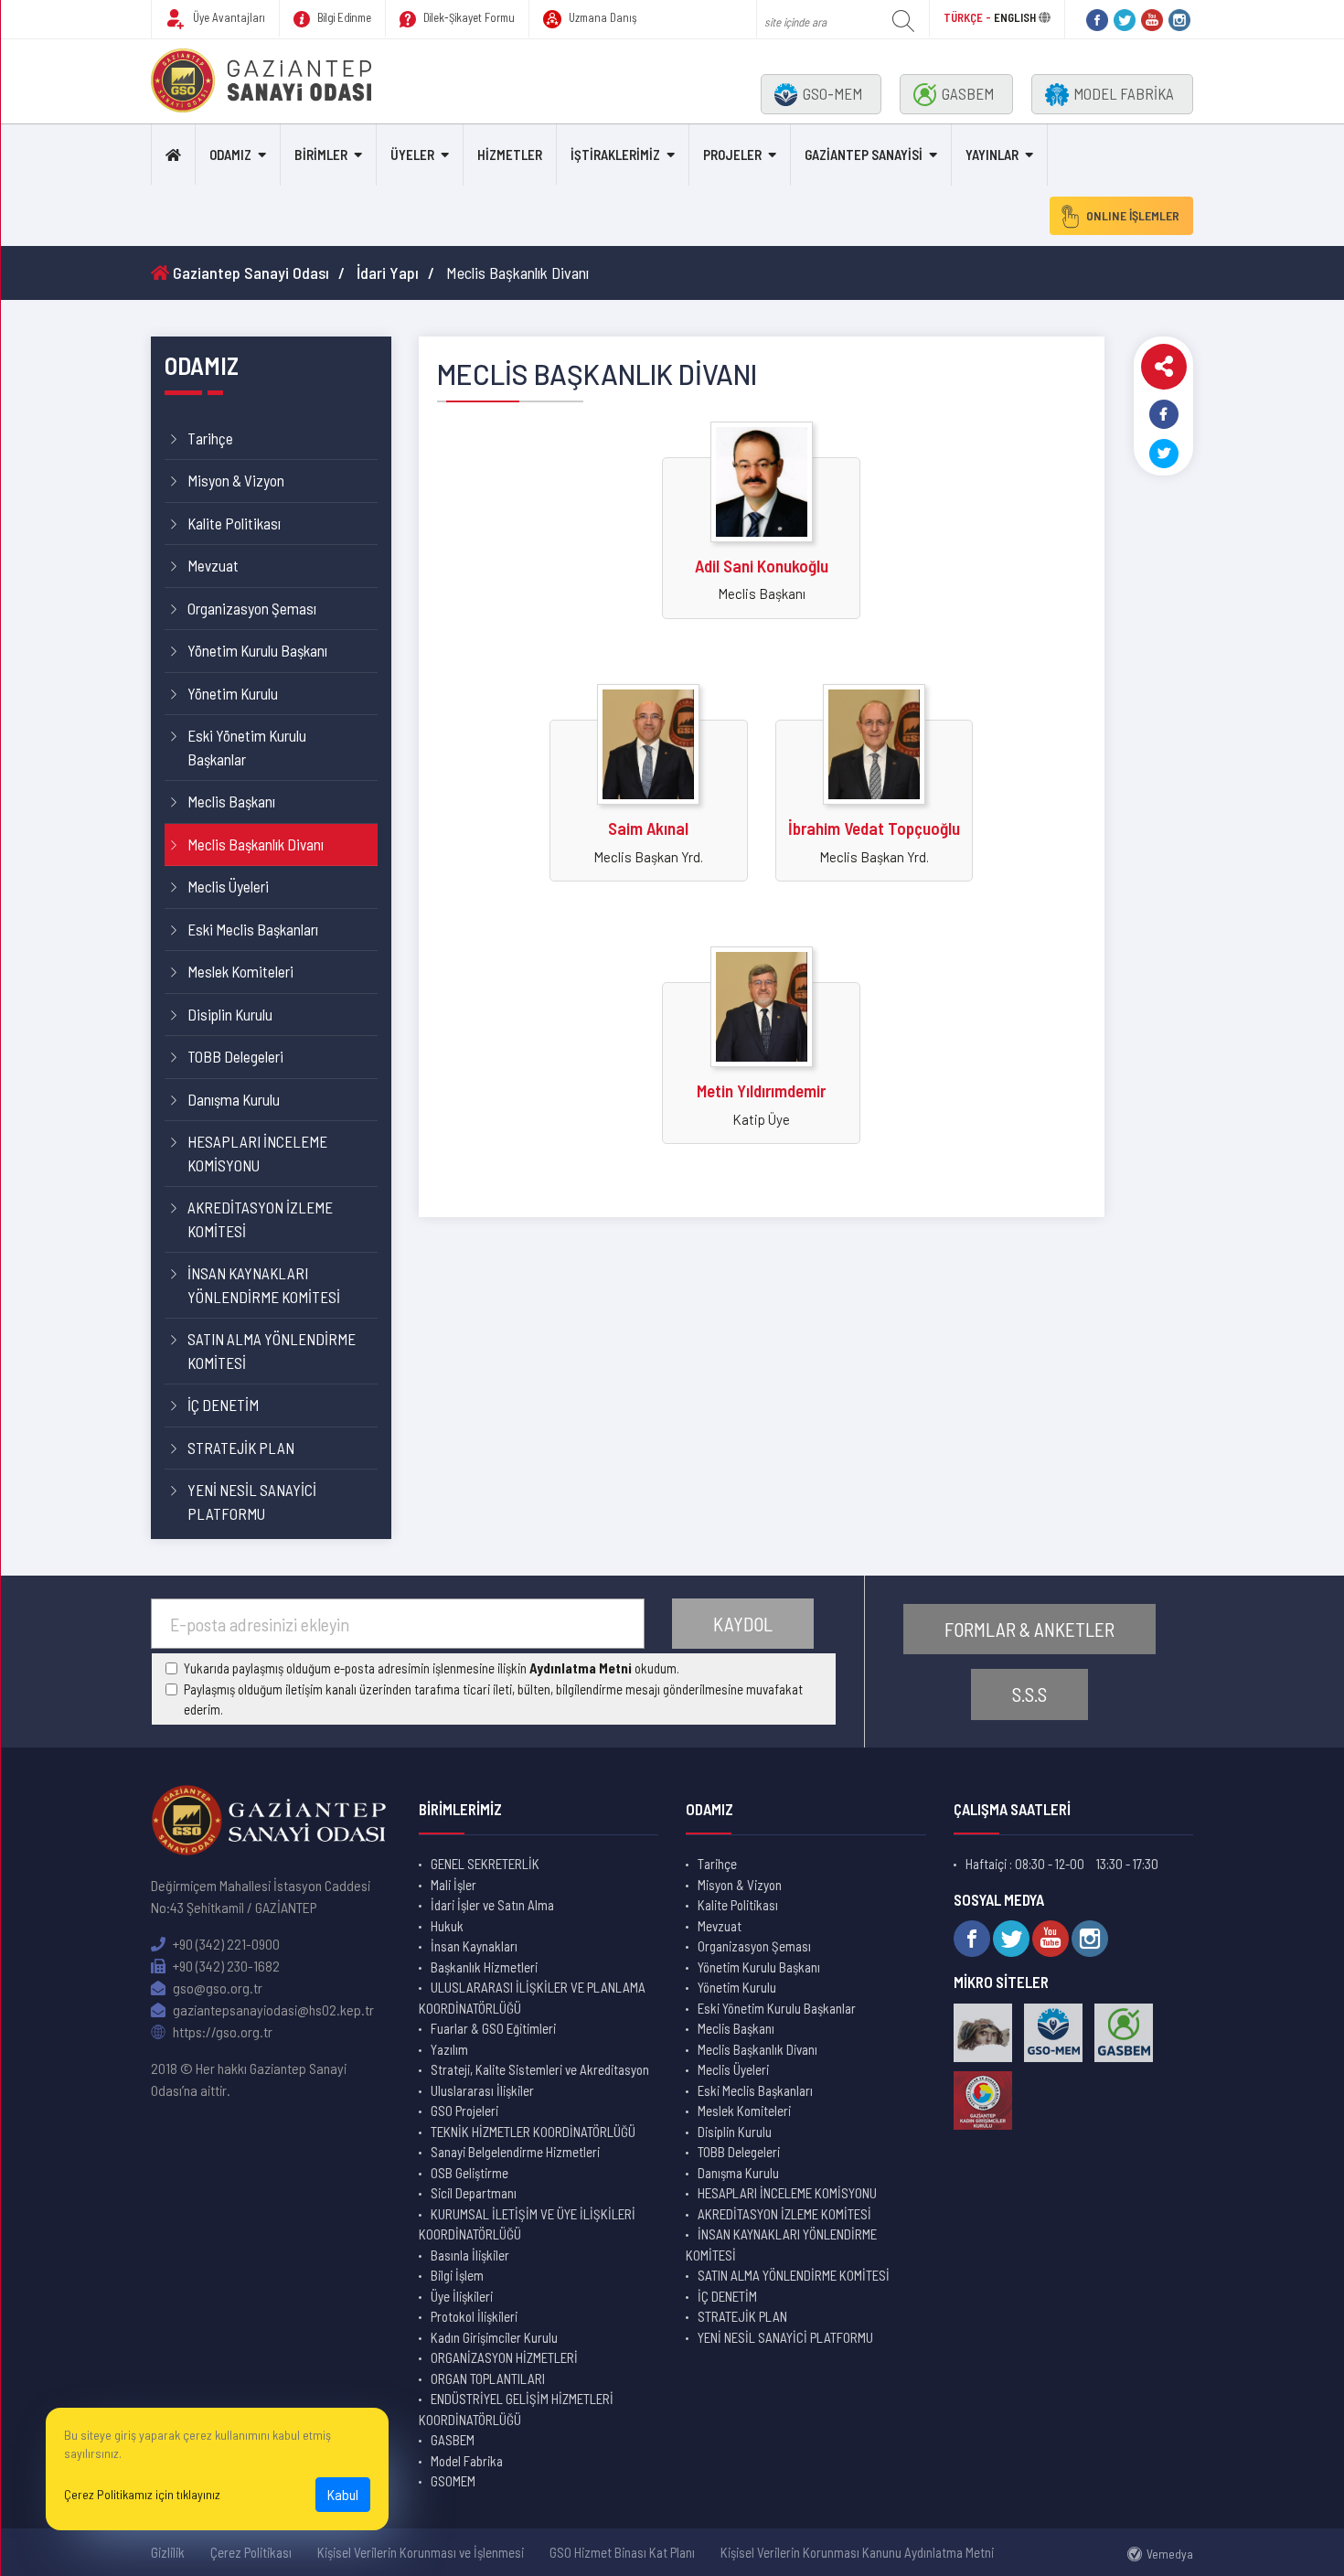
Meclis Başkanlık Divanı (256, 844)
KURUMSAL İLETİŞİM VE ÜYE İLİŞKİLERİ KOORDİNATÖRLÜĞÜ (527, 2224)
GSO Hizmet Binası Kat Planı (622, 2552)
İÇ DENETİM (223, 1405)
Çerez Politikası (251, 2552)
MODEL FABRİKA (1124, 93)
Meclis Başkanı (231, 801)
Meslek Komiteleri (240, 971)
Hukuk (447, 1926)
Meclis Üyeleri (228, 886)
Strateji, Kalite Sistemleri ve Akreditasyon (540, 2069)
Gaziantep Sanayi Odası (249, 273)
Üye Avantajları (228, 17)
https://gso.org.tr (221, 2031)
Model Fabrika (467, 2461)
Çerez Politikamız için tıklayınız (142, 2494)
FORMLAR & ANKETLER (1029, 1629)
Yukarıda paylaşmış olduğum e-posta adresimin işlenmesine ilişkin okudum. (432, 1668)
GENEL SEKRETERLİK (485, 1864)
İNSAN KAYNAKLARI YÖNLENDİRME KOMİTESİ (264, 1285)
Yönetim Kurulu (233, 693)
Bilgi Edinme (343, 17)
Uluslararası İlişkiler (482, 2090)
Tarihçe (210, 438)
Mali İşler (453, 1885)
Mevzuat (213, 565)
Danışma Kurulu (234, 1099)
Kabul (343, 2494)
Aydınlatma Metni (581, 1668)
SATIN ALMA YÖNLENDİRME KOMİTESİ (272, 1351)
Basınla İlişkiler (470, 2255)
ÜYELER (412, 155)
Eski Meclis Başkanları (253, 929)
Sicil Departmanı (474, 2193)
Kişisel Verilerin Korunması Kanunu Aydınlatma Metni (857, 2552)
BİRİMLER (321, 155)
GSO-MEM (832, 93)
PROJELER (732, 155)
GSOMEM (453, 2481)
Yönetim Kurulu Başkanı (257, 650)
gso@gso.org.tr (216, 1988)
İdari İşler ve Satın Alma (492, 1905)
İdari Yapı (388, 273)
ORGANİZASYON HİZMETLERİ (504, 2357)
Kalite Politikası (234, 523)
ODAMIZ (230, 155)
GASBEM (968, 93)
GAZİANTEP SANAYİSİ (864, 155)
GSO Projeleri (464, 2111)
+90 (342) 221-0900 (225, 1944)
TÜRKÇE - (969, 17)
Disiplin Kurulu (230, 1014)
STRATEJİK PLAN (241, 1448)
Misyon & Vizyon (236, 480)
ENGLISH (1015, 17)
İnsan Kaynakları (474, 1946)
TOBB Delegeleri (235, 1056)
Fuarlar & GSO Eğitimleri (493, 2028)
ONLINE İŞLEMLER (1133, 215)
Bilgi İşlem (457, 2275)
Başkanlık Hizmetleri (484, 1967)
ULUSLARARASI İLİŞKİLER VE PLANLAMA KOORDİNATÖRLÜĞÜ (532, 1998)
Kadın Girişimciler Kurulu (494, 2337)
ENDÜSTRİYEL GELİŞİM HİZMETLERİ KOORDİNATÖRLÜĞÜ (516, 2409)
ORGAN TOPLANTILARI (488, 2378)
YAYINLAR (992, 155)
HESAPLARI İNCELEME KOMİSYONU (257, 1153)
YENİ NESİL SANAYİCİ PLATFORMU (252, 1502)
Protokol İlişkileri (474, 2316)
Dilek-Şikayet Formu (468, 17)
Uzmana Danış (602, 17)
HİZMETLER (510, 155)
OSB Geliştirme (469, 2173)
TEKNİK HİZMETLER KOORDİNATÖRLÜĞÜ (533, 2132)
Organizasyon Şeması (252, 608)
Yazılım (449, 2049)
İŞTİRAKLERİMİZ (615, 155)
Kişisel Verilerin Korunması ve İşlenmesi (421, 2552)
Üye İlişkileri (462, 2296)
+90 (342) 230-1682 (225, 1966)
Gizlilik (168, 2552)
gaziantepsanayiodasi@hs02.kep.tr (272, 2009)
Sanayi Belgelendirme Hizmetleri (515, 2152)
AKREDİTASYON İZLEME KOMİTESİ (260, 1219)
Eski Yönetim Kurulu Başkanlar (247, 747)
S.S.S (1029, 1694)
